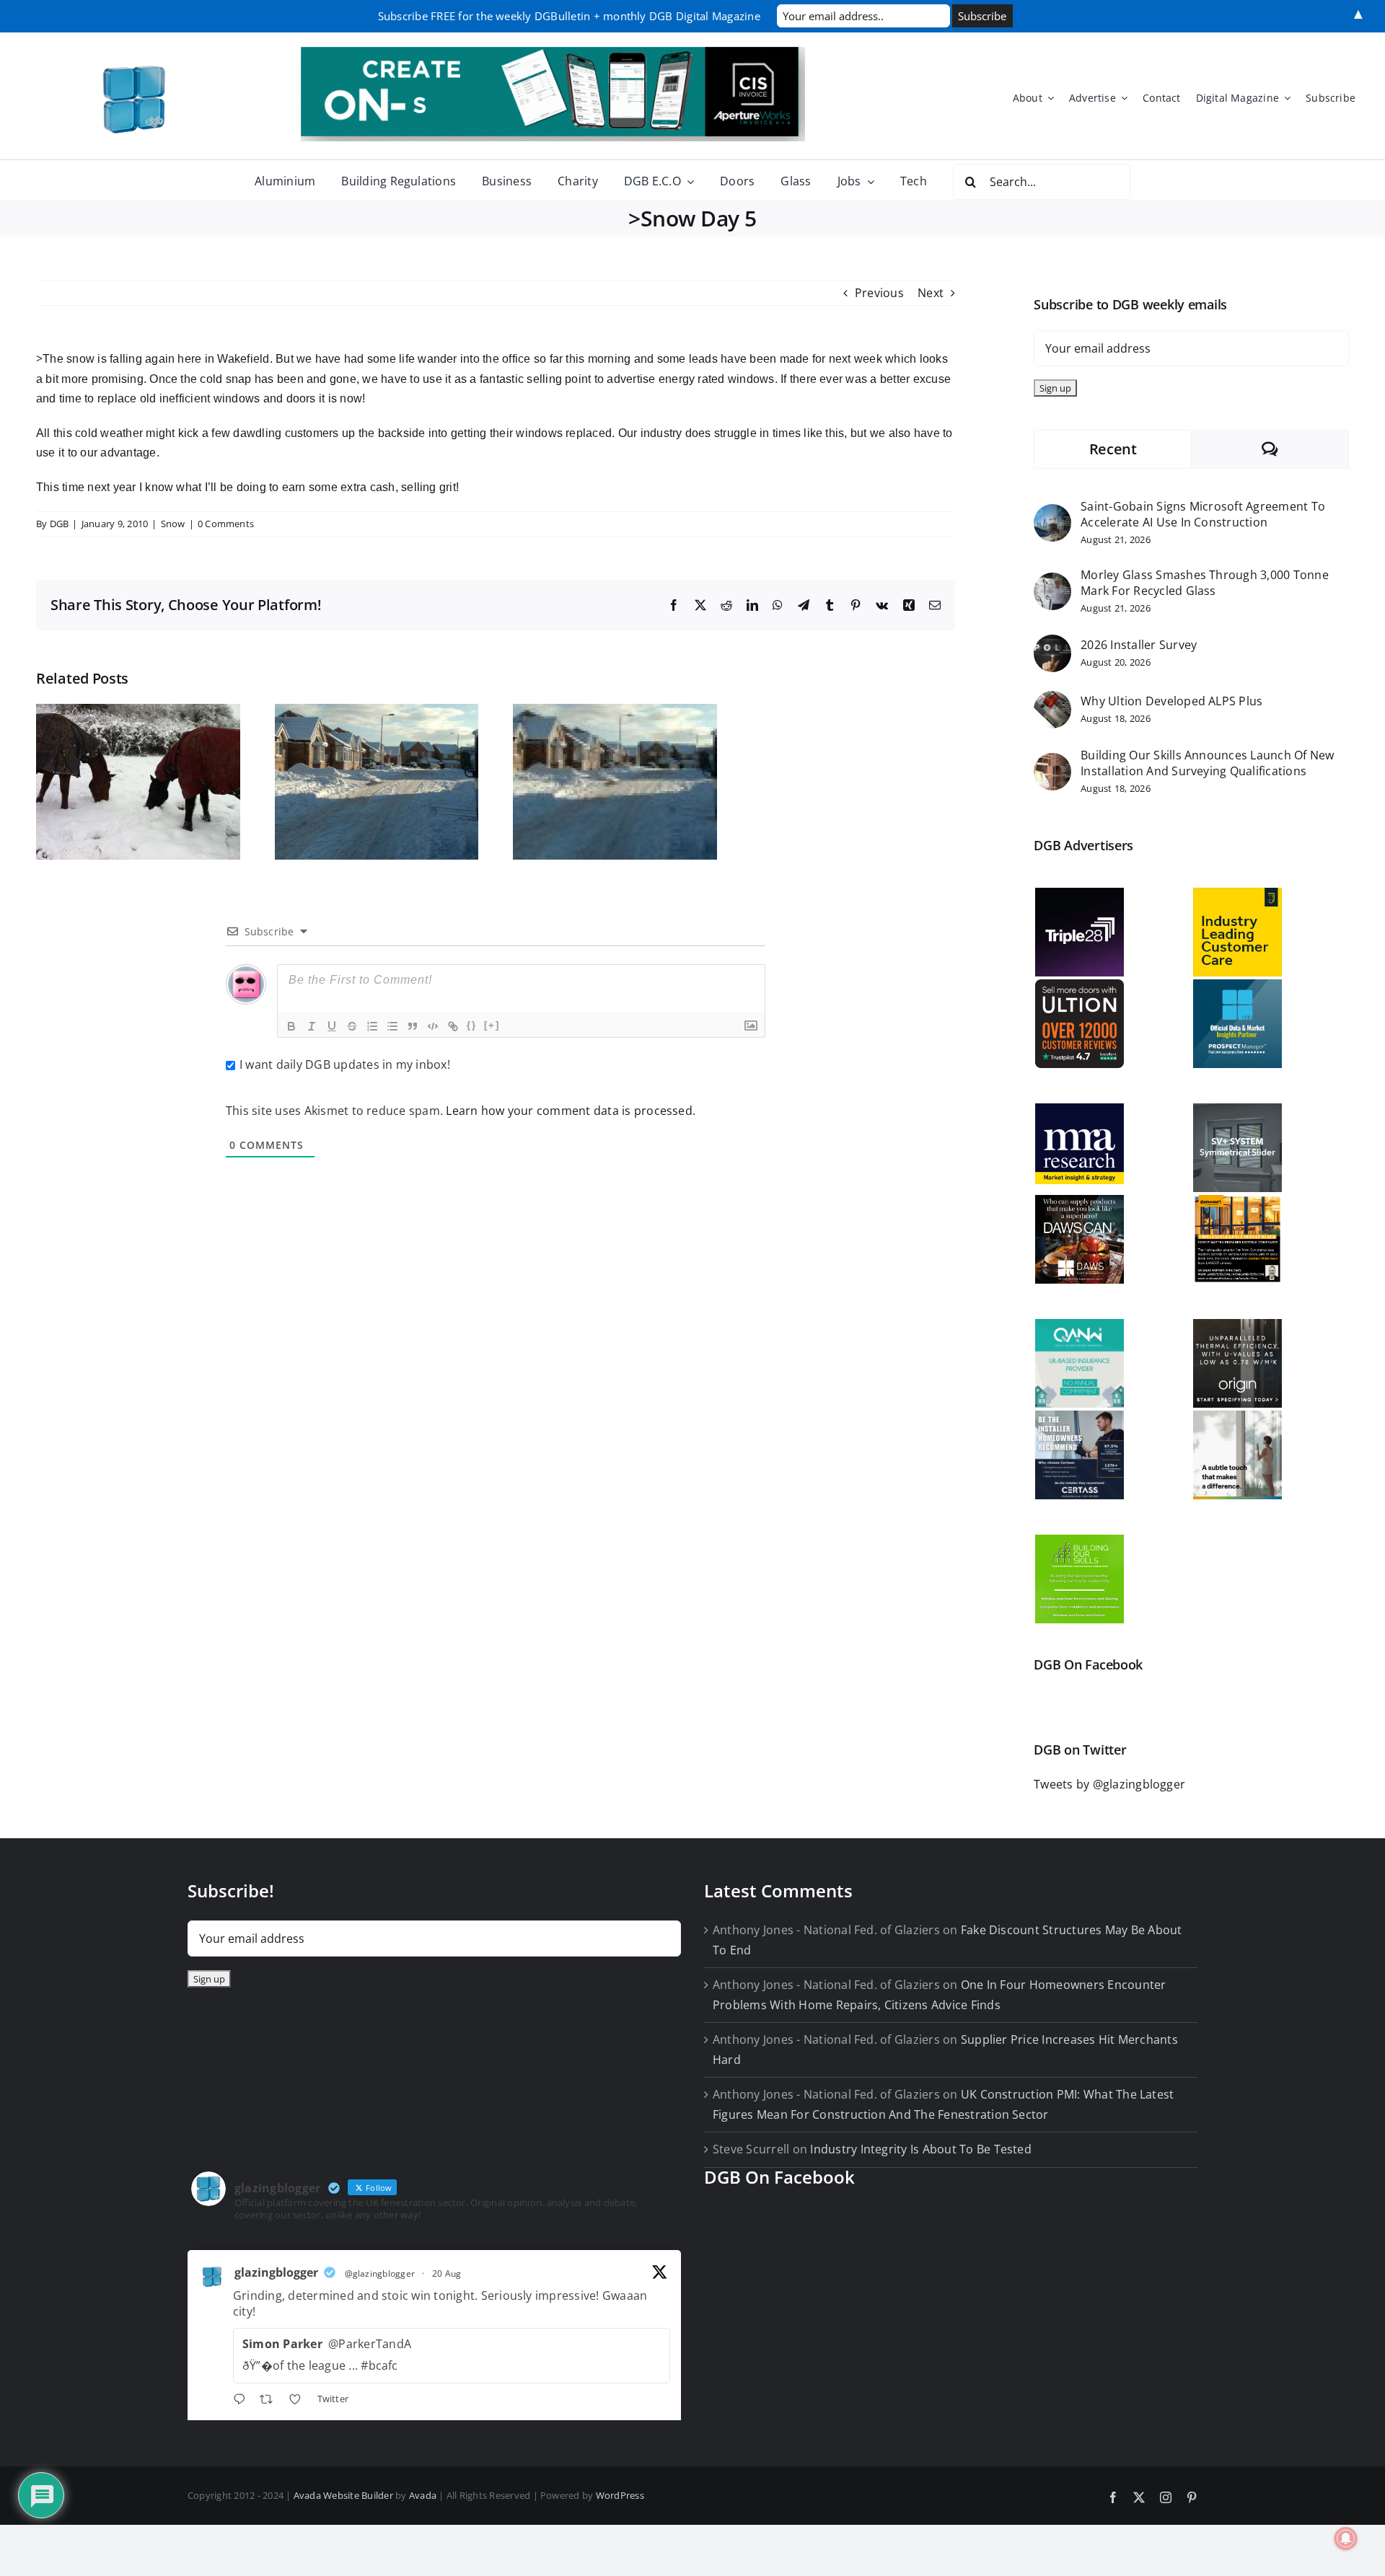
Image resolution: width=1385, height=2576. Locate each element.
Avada (423, 2495)
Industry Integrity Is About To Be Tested (921, 2149)
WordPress (620, 2495)
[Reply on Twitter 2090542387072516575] (243, 2401)
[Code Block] (433, 1026)
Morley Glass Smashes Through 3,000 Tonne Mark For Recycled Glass (1205, 583)
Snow (173, 524)
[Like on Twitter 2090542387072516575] (299, 2401)
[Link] (453, 1026)
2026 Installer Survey (1139, 645)
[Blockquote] (413, 1026)
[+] (492, 1025)
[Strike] (352, 1026)
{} (472, 1025)
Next (931, 293)
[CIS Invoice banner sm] (553, 53)
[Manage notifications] (1346, 2538)
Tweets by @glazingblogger (1109, 1784)
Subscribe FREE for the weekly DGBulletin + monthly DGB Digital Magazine (569, 16)
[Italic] (312, 1026)
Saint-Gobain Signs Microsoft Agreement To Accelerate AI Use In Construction (1203, 514)
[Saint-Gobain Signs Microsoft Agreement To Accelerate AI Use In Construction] (1052, 513)
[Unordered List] (392, 1026)
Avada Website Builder (343, 2495)
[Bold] (291, 1026)
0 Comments (226, 524)
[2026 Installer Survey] (1052, 644)
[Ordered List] (372, 1026)
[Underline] (332, 1026)
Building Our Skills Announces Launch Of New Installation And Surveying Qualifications (1207, 763)
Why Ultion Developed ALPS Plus (1171, 701)
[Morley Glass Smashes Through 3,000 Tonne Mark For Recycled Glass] (1052, 582)
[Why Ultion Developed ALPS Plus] (1052, 700)
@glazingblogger (380, 2273)
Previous (879, 293)
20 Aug (447, 2273)
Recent (1113, 449)
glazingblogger (276, 2272)
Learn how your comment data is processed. (571, 1111)
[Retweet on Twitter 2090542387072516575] (271, 2401)
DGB (60, 524)
